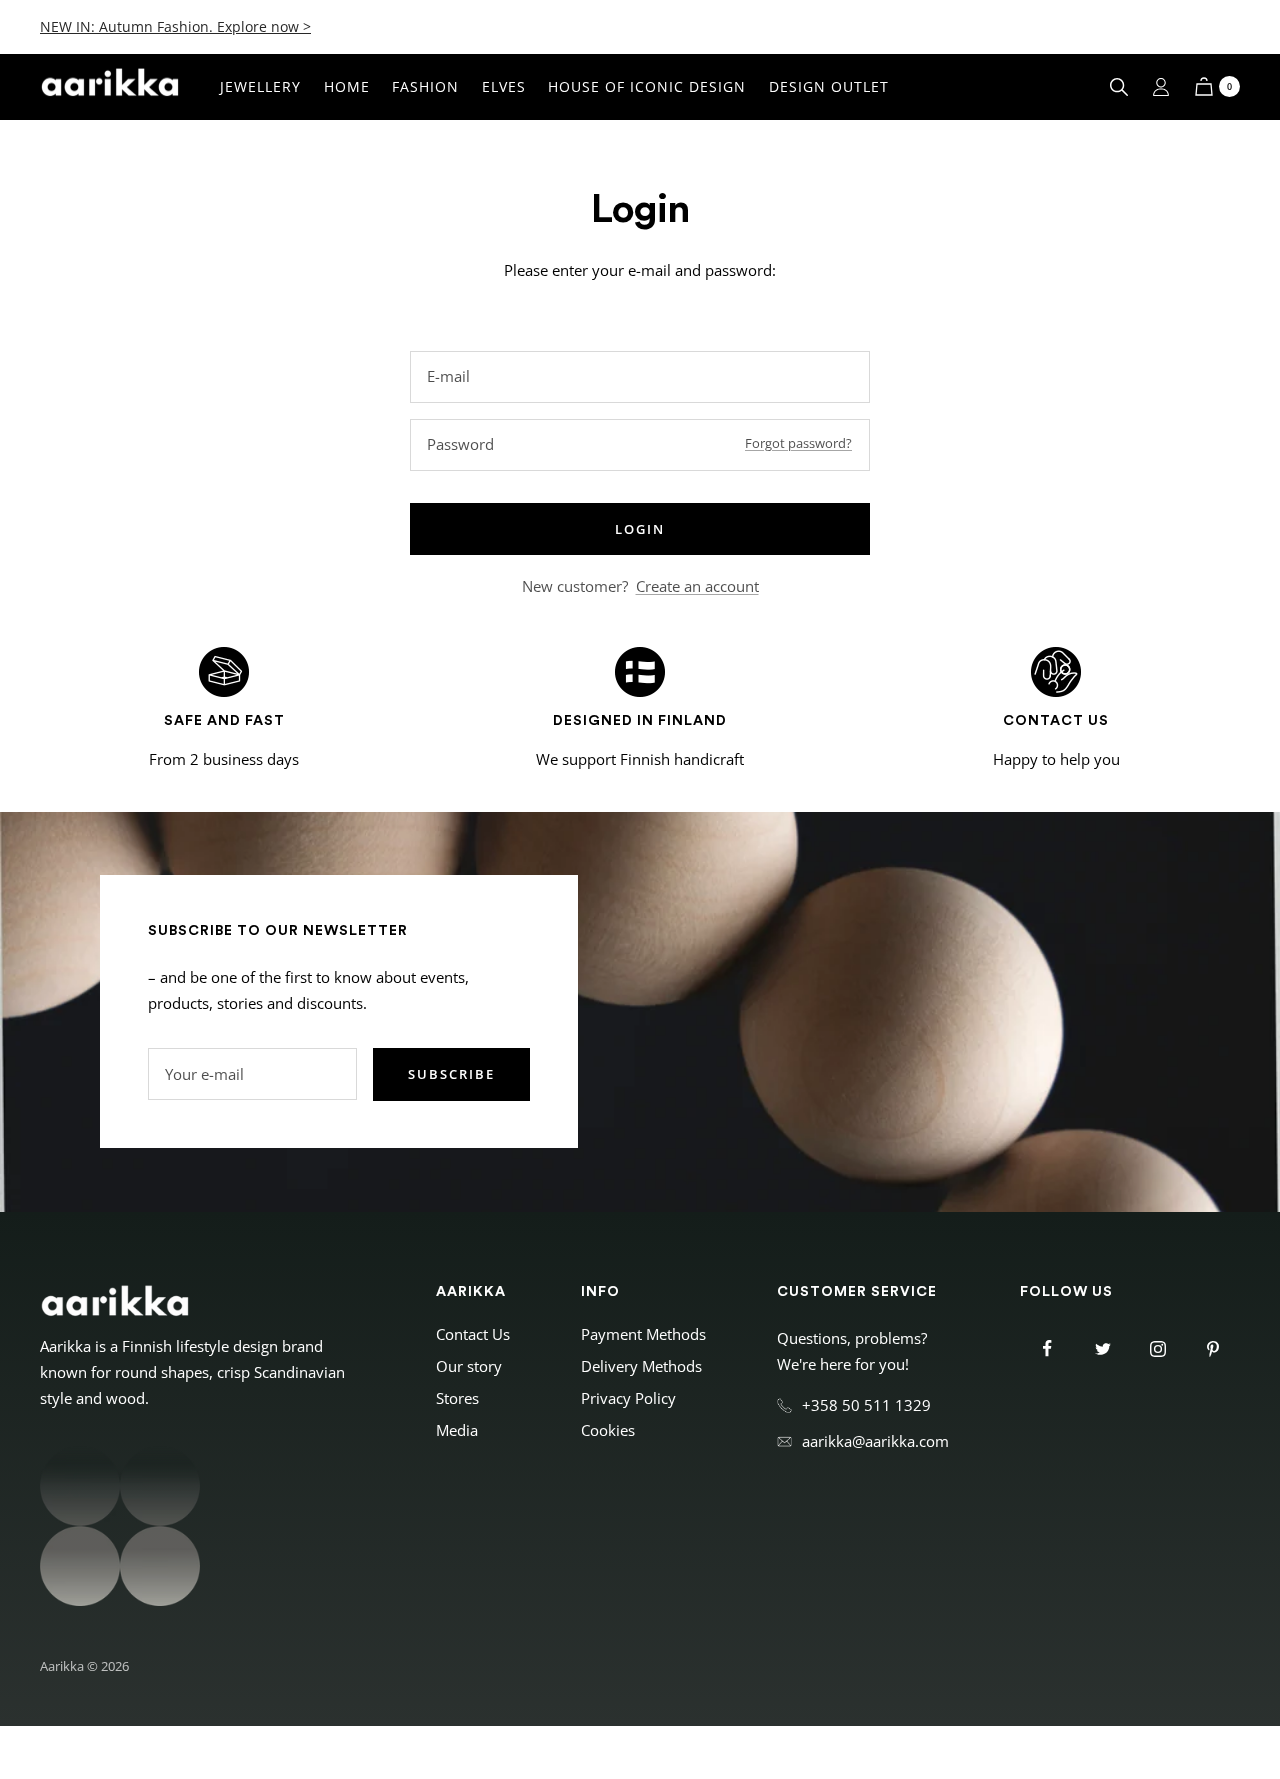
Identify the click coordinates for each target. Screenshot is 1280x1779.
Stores (457, 1398)
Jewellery (260, 86)
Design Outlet (829, 86)
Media (457, 1430)
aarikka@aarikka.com (875, 1441)
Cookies (608, 1430)
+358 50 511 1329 (866, 1405)
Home (347, 86)
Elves (504, 86)
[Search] (1119, 87)
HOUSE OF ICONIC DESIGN (647, 86)
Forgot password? (798, 443)
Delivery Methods (641, 1366)
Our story (469, 1366)
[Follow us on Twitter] (1102, 1348)
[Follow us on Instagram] (1157, 1348)
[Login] (1161, 87)
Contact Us (473, 1334)
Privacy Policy (628, 1398)
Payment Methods (643, 1334)
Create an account (697, 586)
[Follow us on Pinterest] (1212, 1348)
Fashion (425, 86)
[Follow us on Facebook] (1047, 1348)
